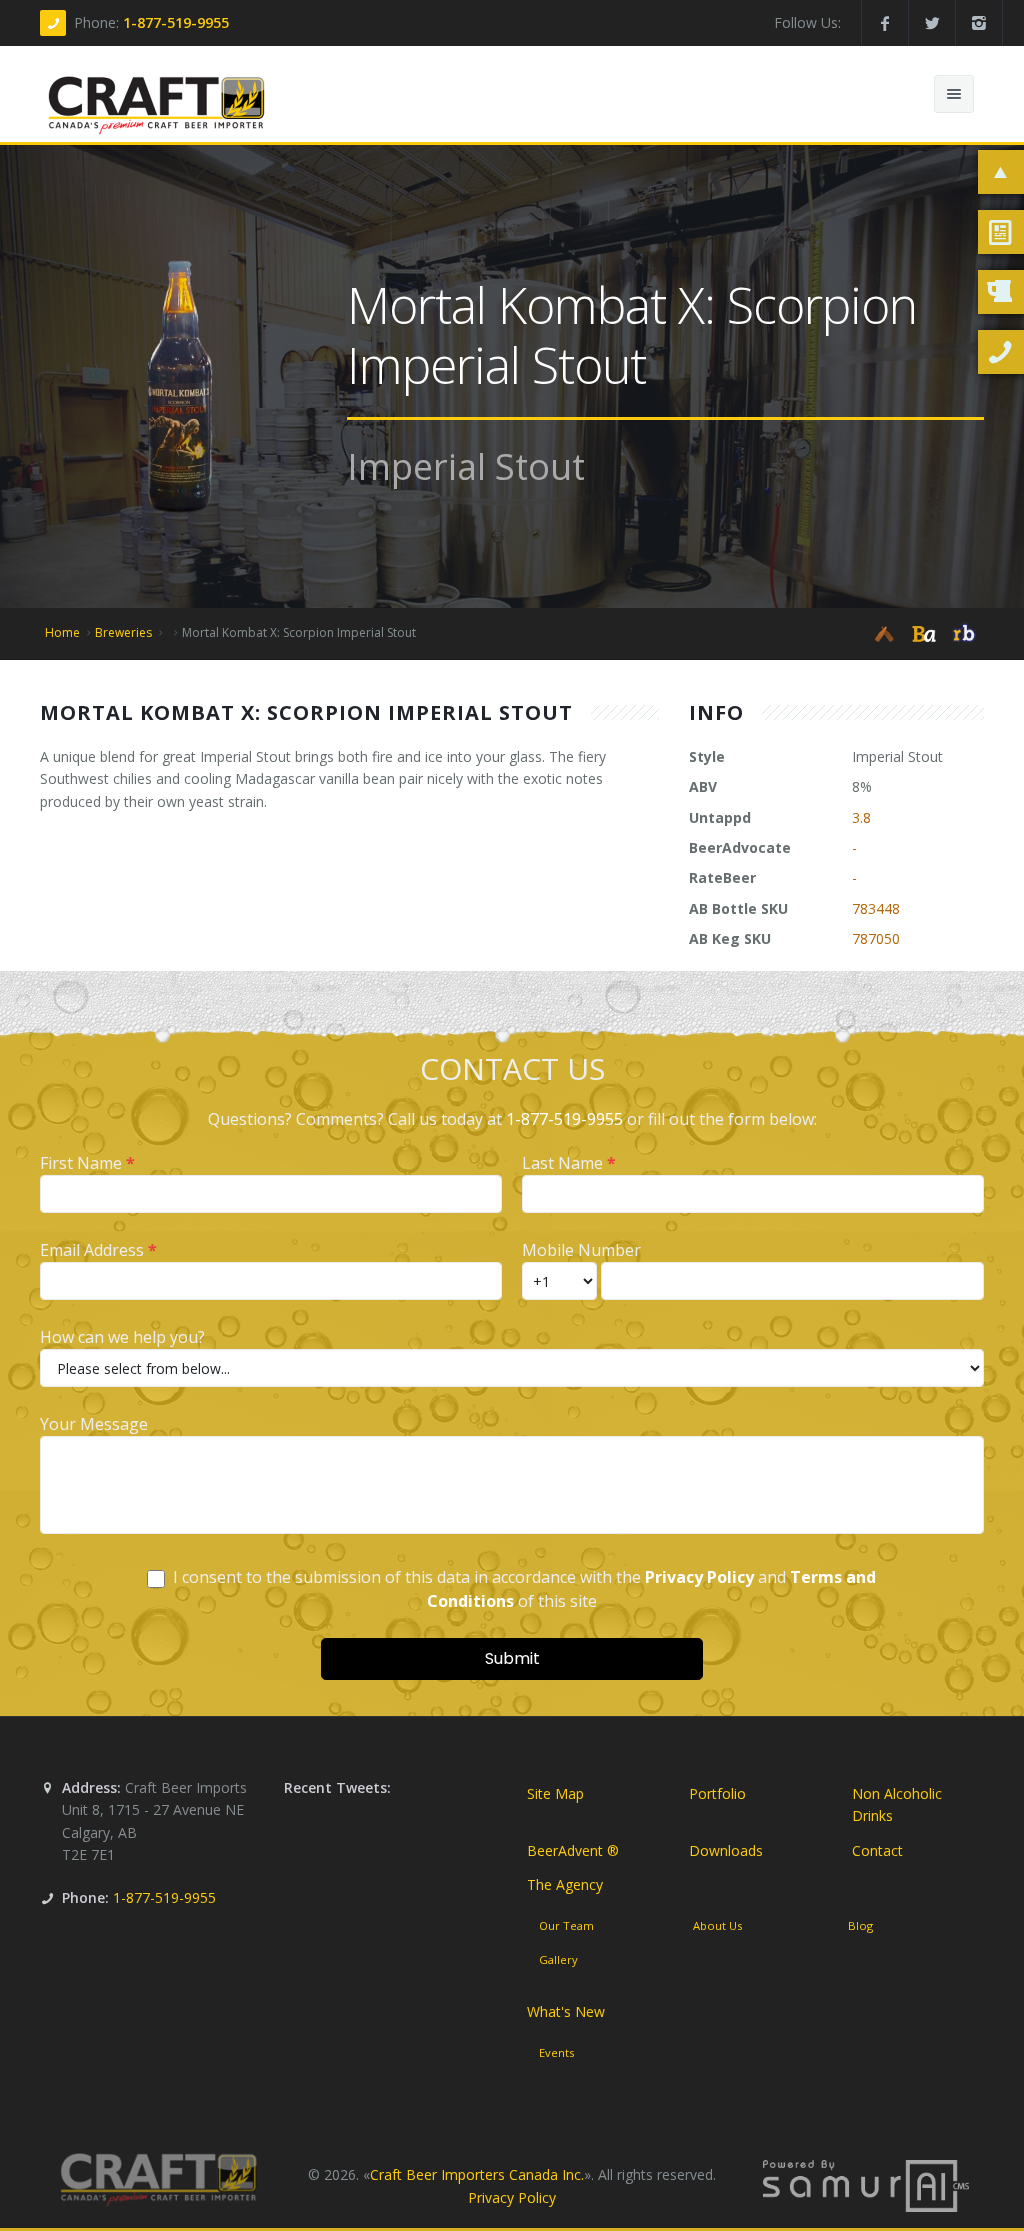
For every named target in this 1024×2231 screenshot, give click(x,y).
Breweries (123, 632)
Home (62, 632)
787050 (876, 938)
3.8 (861, 817)
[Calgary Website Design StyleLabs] (866, 2184)
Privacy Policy (512, 2197)
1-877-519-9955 (176, 22)
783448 (876, 908)
